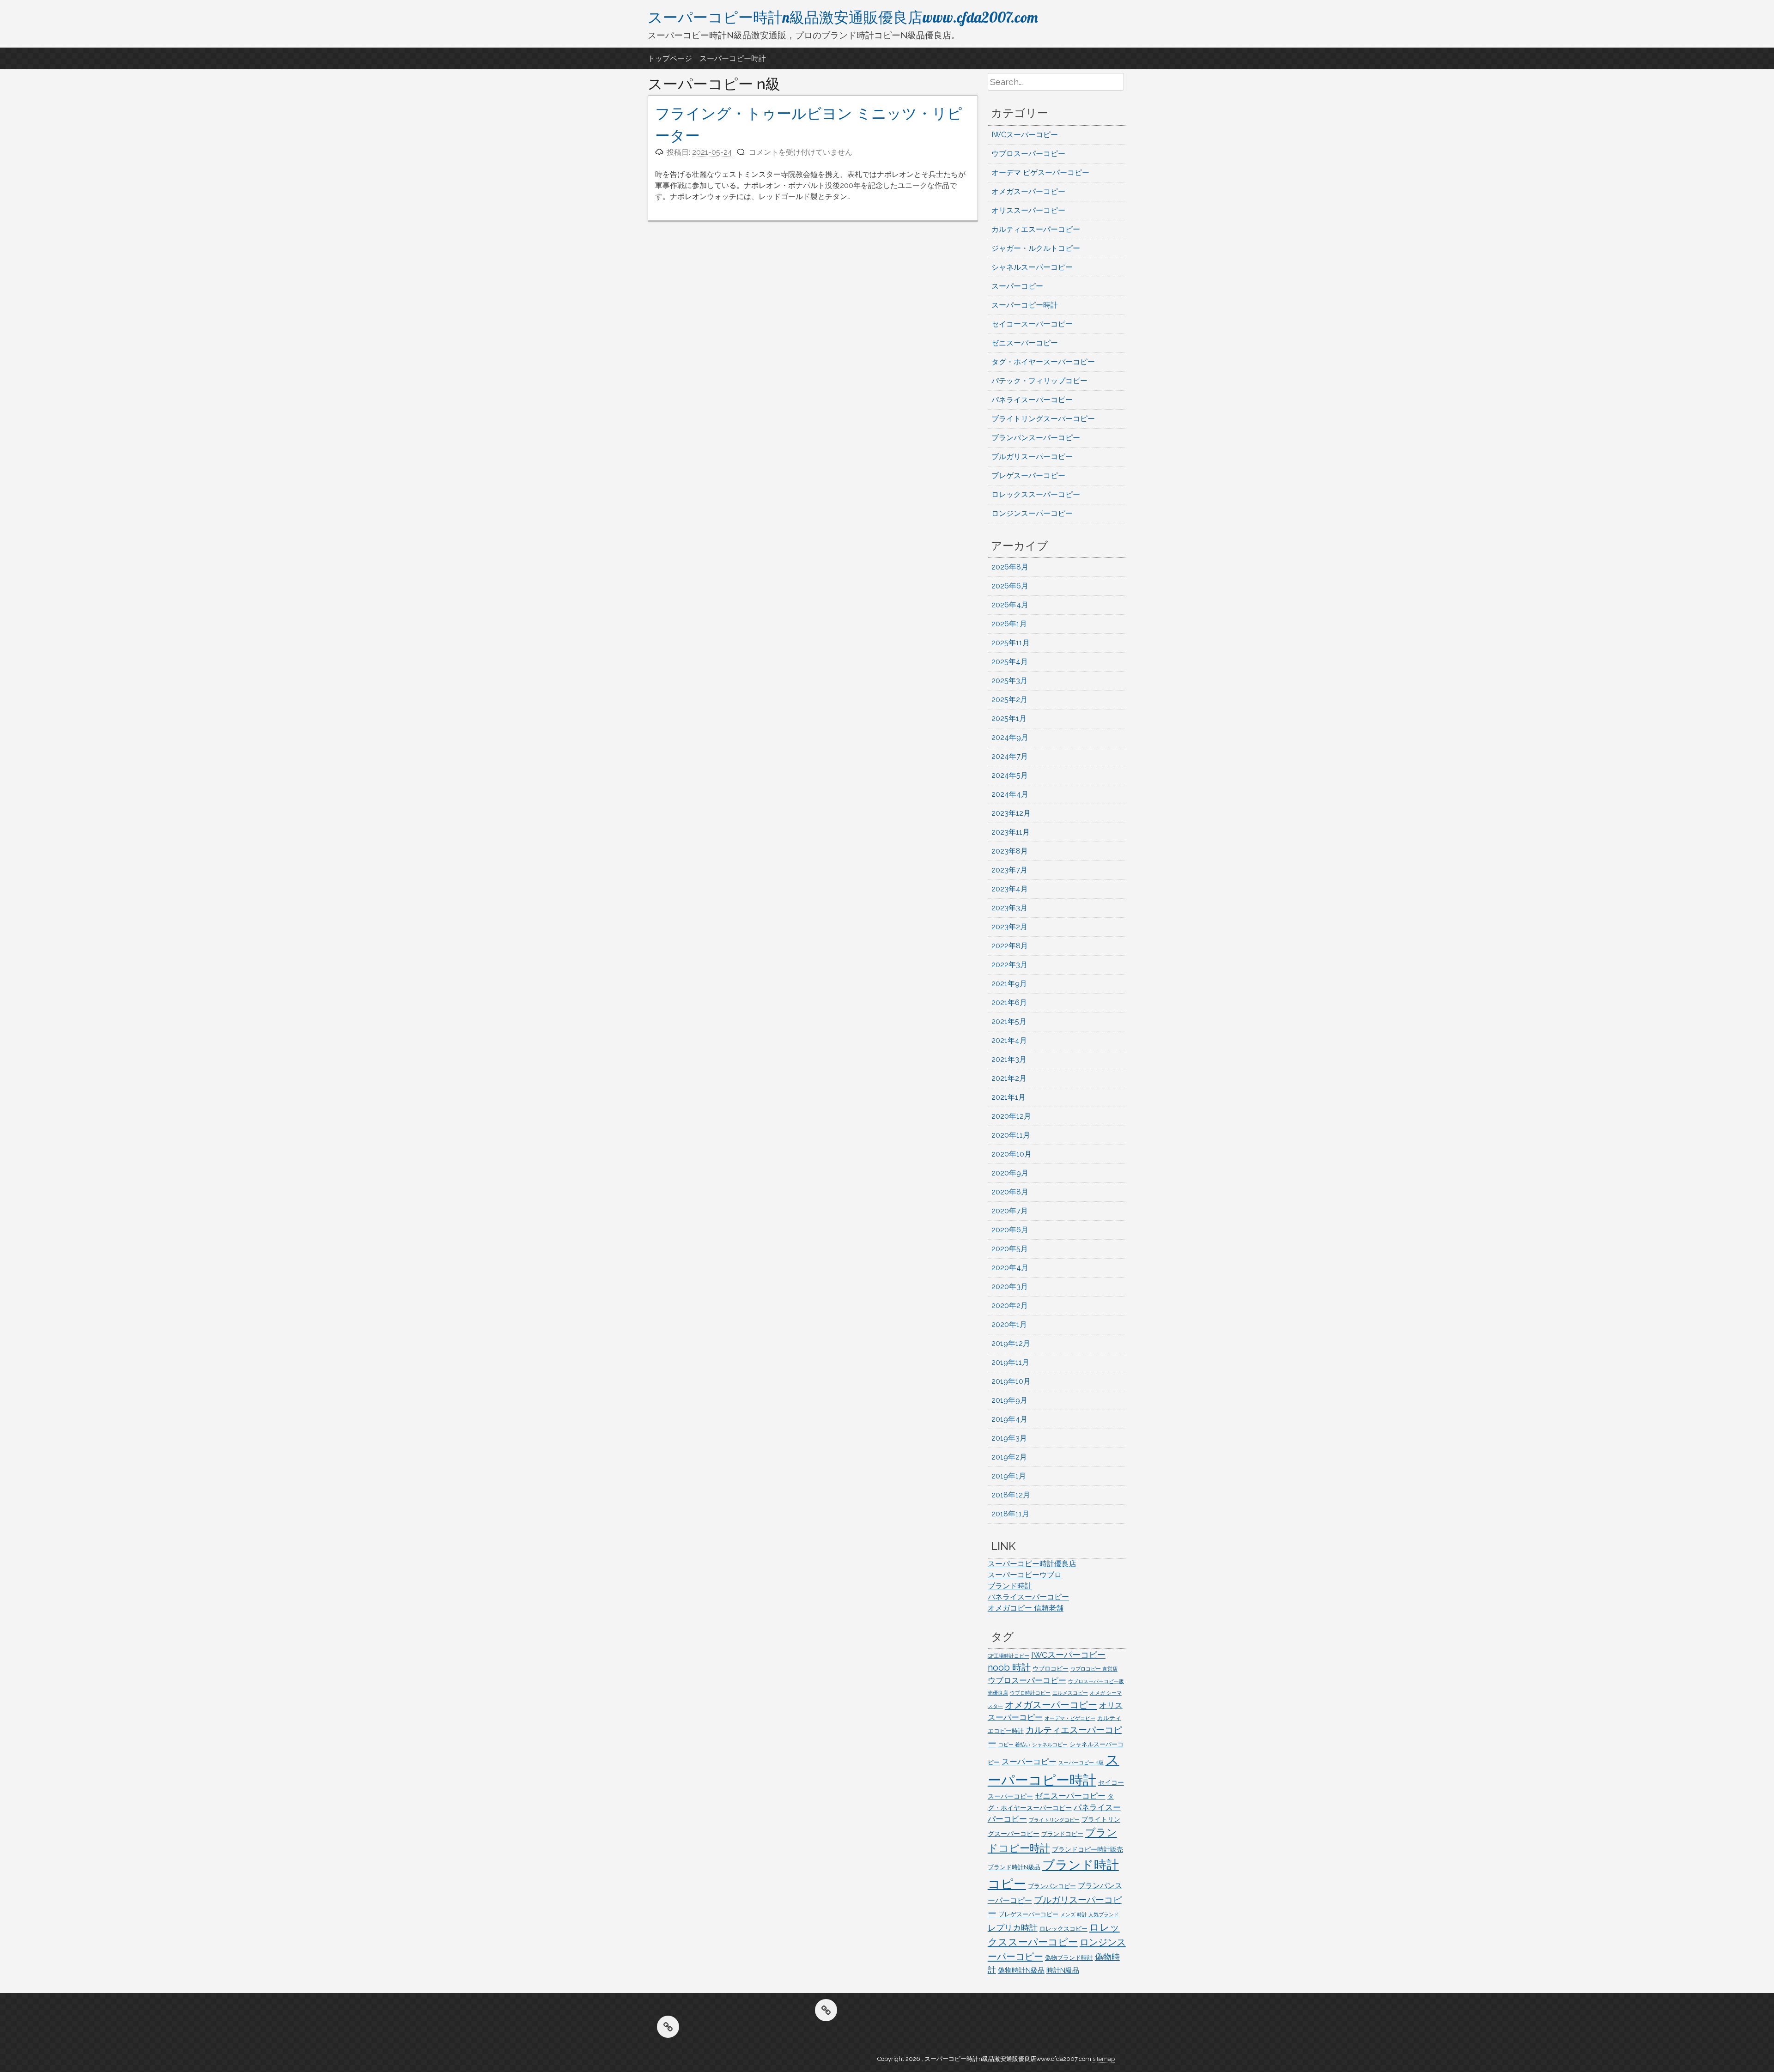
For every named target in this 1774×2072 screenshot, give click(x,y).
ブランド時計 (1010, 1586)
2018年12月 (1011, 1495)
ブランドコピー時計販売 (1087, 1849)
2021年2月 (1009, 1078)
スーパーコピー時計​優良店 (1032, 1564)
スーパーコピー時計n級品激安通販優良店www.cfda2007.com (843, 17)
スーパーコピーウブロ (1025, 1575)
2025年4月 (1010, 662)
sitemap (1104, 2059)
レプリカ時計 (1013, 1928)
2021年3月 (1009, 1059)
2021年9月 (1009, 984)
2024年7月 (1010, 756)
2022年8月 (1010, 946)
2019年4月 (1009, 1419)
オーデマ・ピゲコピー (1070, 1718)
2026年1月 (1009, 624)
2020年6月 (1010, 1230)
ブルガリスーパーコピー (1032, 457)
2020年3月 (1010, 1287)
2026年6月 (1010, 586)
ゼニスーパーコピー (1025, 343)
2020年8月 (1010, 1192)
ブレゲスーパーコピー (1028, 476)
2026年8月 (1010, 567)
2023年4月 (1010, 889)
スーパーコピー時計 (733, 58)
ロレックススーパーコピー (1036, 494)
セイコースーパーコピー (1032, 324)
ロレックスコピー (1063, 1929)
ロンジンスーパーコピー (1032, 513)
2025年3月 (1009, 681)
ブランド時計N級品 (1014, 1867)
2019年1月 (1009, 1476)
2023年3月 (1009, 908)
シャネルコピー (1050, 1745)
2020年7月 (1010, 1211)
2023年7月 (1009, 870)
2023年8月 (1010, 851)
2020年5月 (1010, 1249)
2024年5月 (1010, 775)
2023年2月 (1009, 927)
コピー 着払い (1014, 1745)
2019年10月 (1011, 1381)
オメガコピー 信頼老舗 (1026, 1608)
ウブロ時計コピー (1030, 1693)
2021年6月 (1009, 1003)
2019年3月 (1009, 1438)
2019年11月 (1010, 1362)
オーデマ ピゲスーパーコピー (1040, 173)
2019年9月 (1009, 1400)
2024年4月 (1010, 794)
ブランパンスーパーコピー (1036, 438)
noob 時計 (1009, 1667)
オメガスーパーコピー (1028, 191)
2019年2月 (1009, 1457)
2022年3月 (1009, 965)
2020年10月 (1012, 1154)
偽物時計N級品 (1021, 1970)
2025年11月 (1011, 643)
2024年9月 (1010, 737)
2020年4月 (1010, 1268)
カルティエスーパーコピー (1036, 229)
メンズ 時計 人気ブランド (1090, 1914)
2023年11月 (1011, 832)
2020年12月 (1011, 1116)
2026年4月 (1010, 605)
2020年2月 (1010, 1306)
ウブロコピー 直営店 (1094, 1669)
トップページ (670, 58)
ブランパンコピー (1052, 1886)
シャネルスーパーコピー (1032, 267)
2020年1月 (1009, 1324)
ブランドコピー (1062, 1834)
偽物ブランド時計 (1069, 1958)
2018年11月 (1010, 1514)
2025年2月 (1009, 700)
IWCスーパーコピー (1025, 135)
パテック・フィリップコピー (1039, 381)
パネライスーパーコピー (1032, 400)
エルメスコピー (1070, 1693)
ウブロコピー (1051, 1669)
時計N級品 (1063, 1970)
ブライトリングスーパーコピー (1043, 419)
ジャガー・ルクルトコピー (1036, 248)
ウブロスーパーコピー (1028, 154)
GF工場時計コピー (1009, 1656)
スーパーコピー (1017, 286)
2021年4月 (1009, 1040)
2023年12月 (1011, 813)
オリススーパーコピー (1028, 210)
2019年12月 (1011, 1343)
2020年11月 (1011, 1135)
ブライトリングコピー (1054, 1820)
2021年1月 (1009, 1097)
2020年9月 (1010, 1173)
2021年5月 (1009, 1021)
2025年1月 (1009, 718)
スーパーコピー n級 (1081, 1763)
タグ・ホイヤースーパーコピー (1043, 362)
